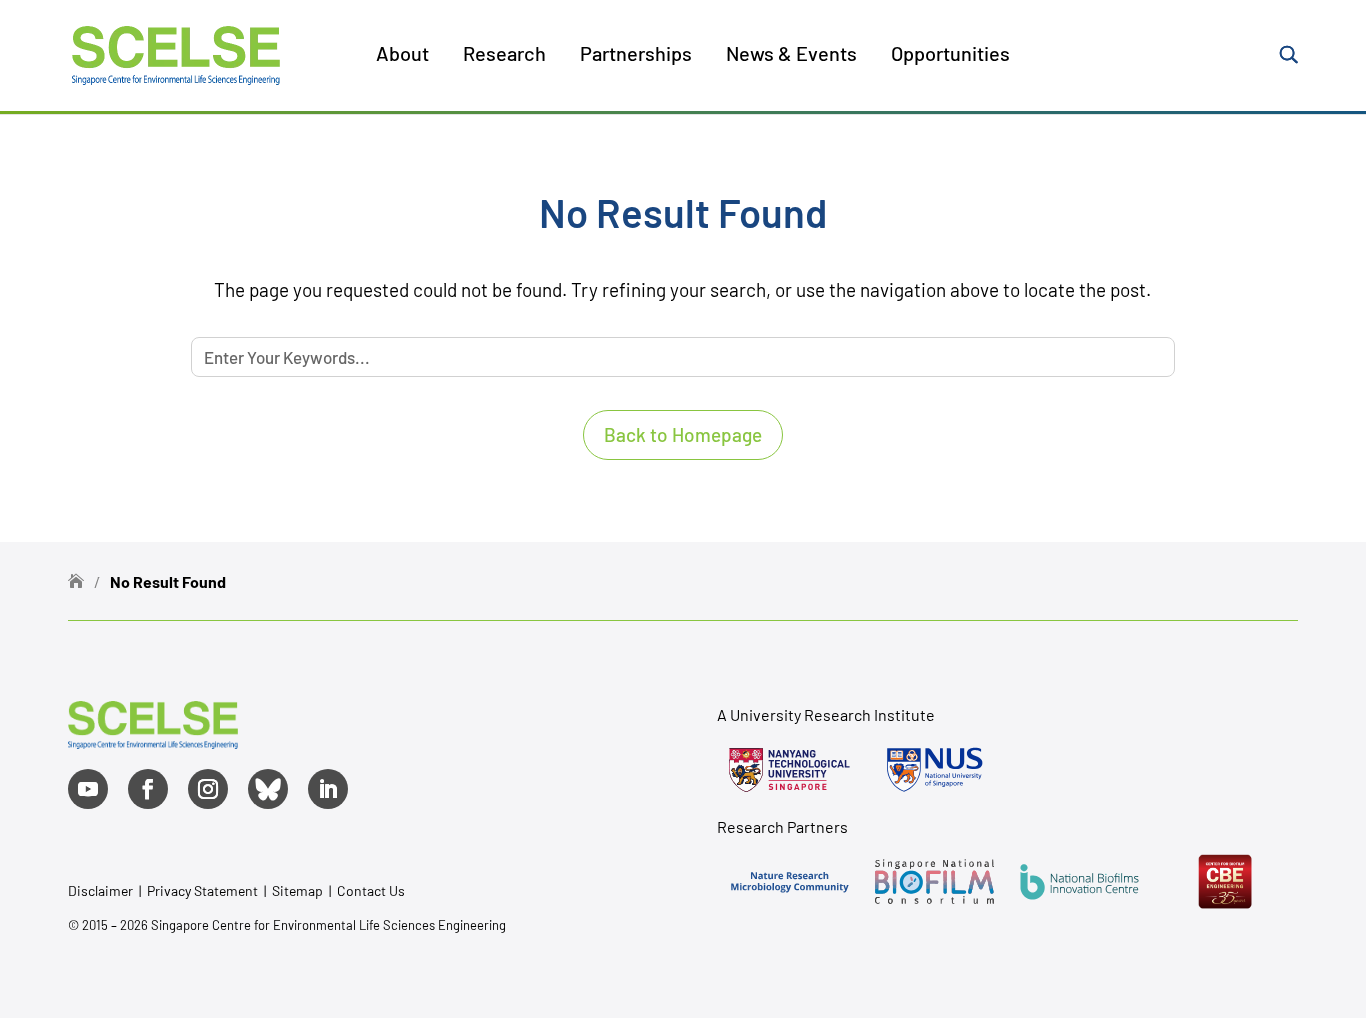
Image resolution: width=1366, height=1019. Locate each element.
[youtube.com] (88, 789)
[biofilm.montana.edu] (1224, 882)
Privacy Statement (204, 890)
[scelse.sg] (176, 52)
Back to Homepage (683, 434)
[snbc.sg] (934, 882)
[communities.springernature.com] (789, 882)
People (444, 176)
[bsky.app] (268, 789)
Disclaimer (100, 890)
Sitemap (297, 890)
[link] (153, 741)
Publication (460, 223)
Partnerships (636, 55)
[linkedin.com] (328, 789)
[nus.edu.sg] (934, 770)
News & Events (791, 55)
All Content (459, 129)
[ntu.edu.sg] (789, 770)
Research (504, 55)
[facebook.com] (148, 789)
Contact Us (371, 890)
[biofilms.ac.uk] (1079, 882)
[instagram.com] (208, 789)
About (402, 55)
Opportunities (950, 55)
